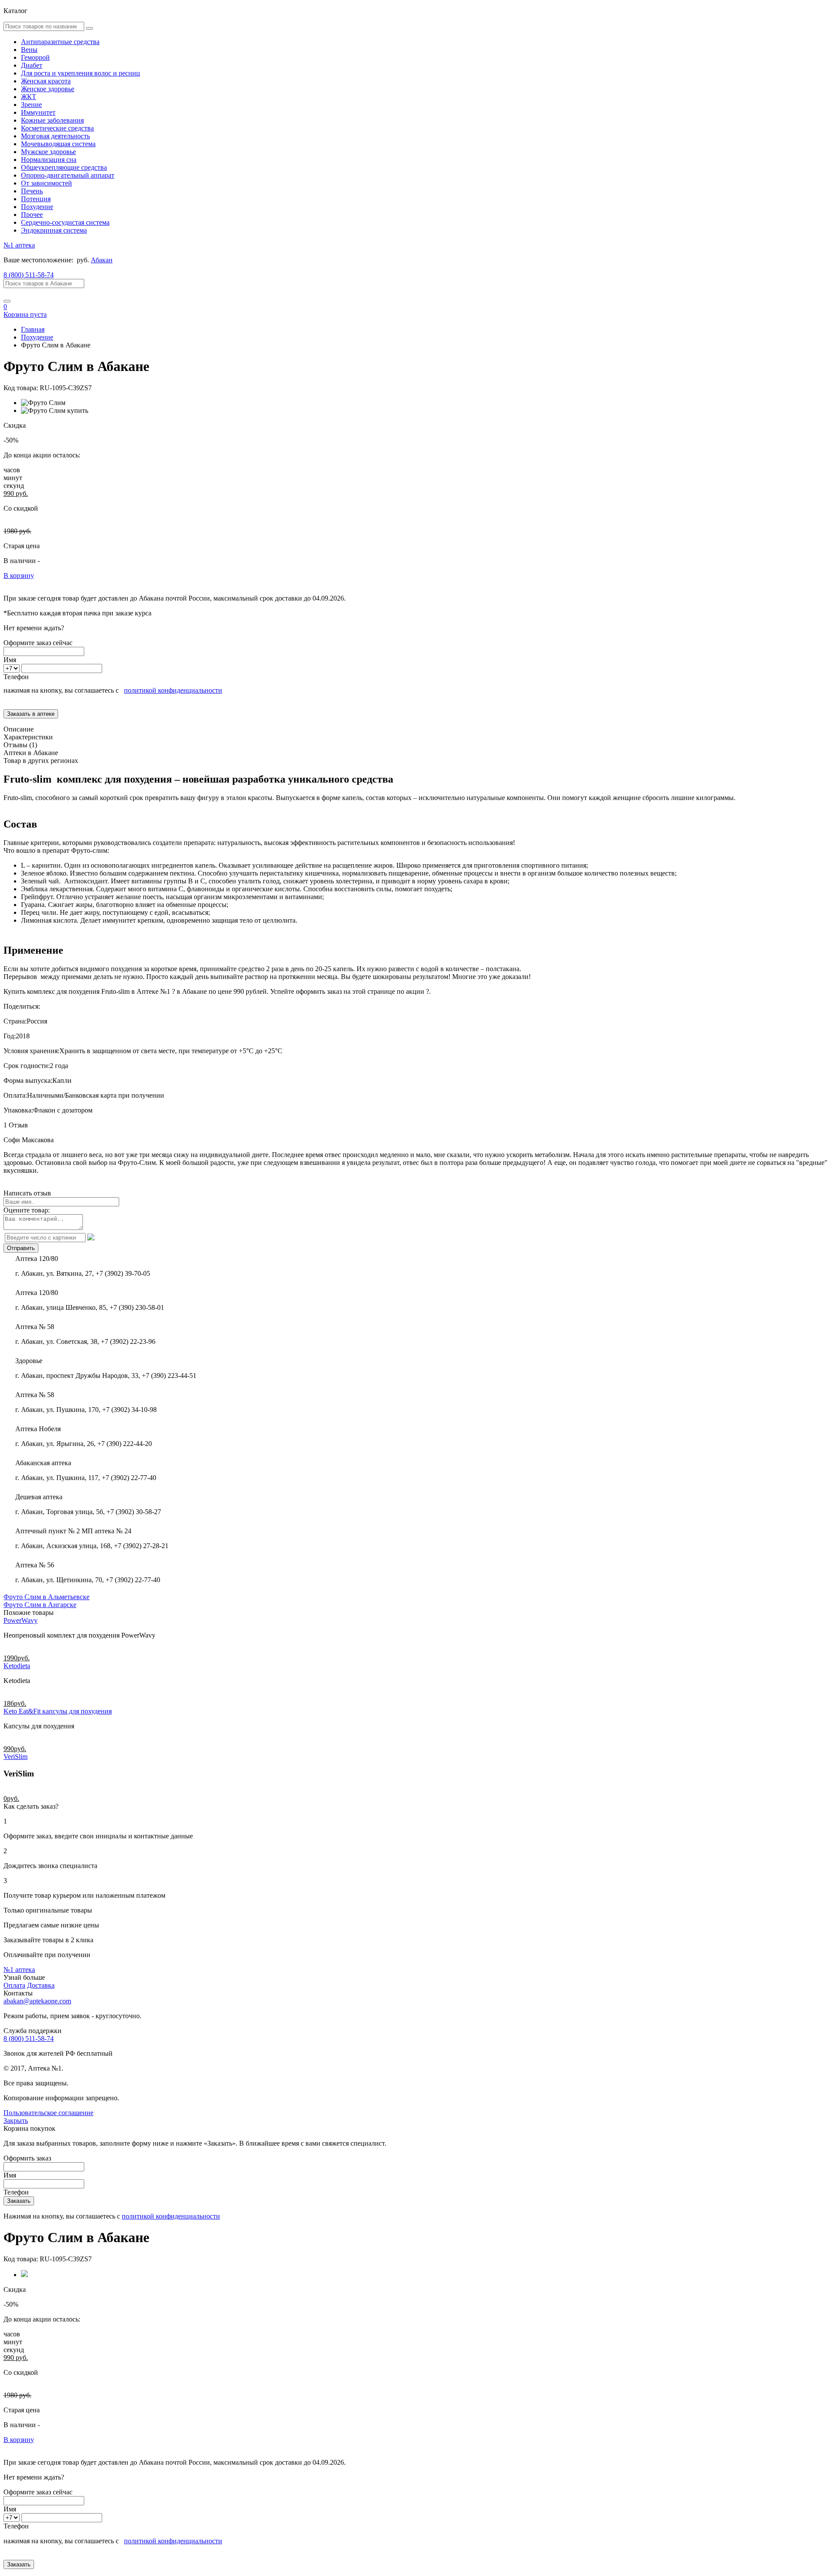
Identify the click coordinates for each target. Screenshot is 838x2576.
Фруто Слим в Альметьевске (46, 1597)
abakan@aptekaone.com (37, 2001)
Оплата (14, 1985)
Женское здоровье (48, 89)
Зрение (31, 105)
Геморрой (35, 57)
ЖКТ (29, 97)
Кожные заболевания (52, 120)
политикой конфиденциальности (173, 690)
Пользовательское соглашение (48, 2113)
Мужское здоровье (48, 152)
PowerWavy (21, 1620)
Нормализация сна (49, 160)
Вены (29, 50)
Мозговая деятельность (55, 136)
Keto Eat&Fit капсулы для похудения (58, 1711)
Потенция (36, 199)
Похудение (37, 207)
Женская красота (46, 81)
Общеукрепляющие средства (64, 167)
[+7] (12, 668)
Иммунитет (38, 112)
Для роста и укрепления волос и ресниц (81, 73)
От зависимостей (46, 183)
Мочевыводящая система (58, 144)
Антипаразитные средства (60, 42)
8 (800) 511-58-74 (29, 275)
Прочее (32, 215)
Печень (32, 191)
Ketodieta (17, 1666)
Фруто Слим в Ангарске (40, 1605)
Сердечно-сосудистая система (65, 222)
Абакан (102, 260)
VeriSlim (15, 1757)
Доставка (41, 1985)
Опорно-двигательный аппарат (68, 175)
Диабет (32, 65)
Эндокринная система (54, 230)
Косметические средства (57, 128)
